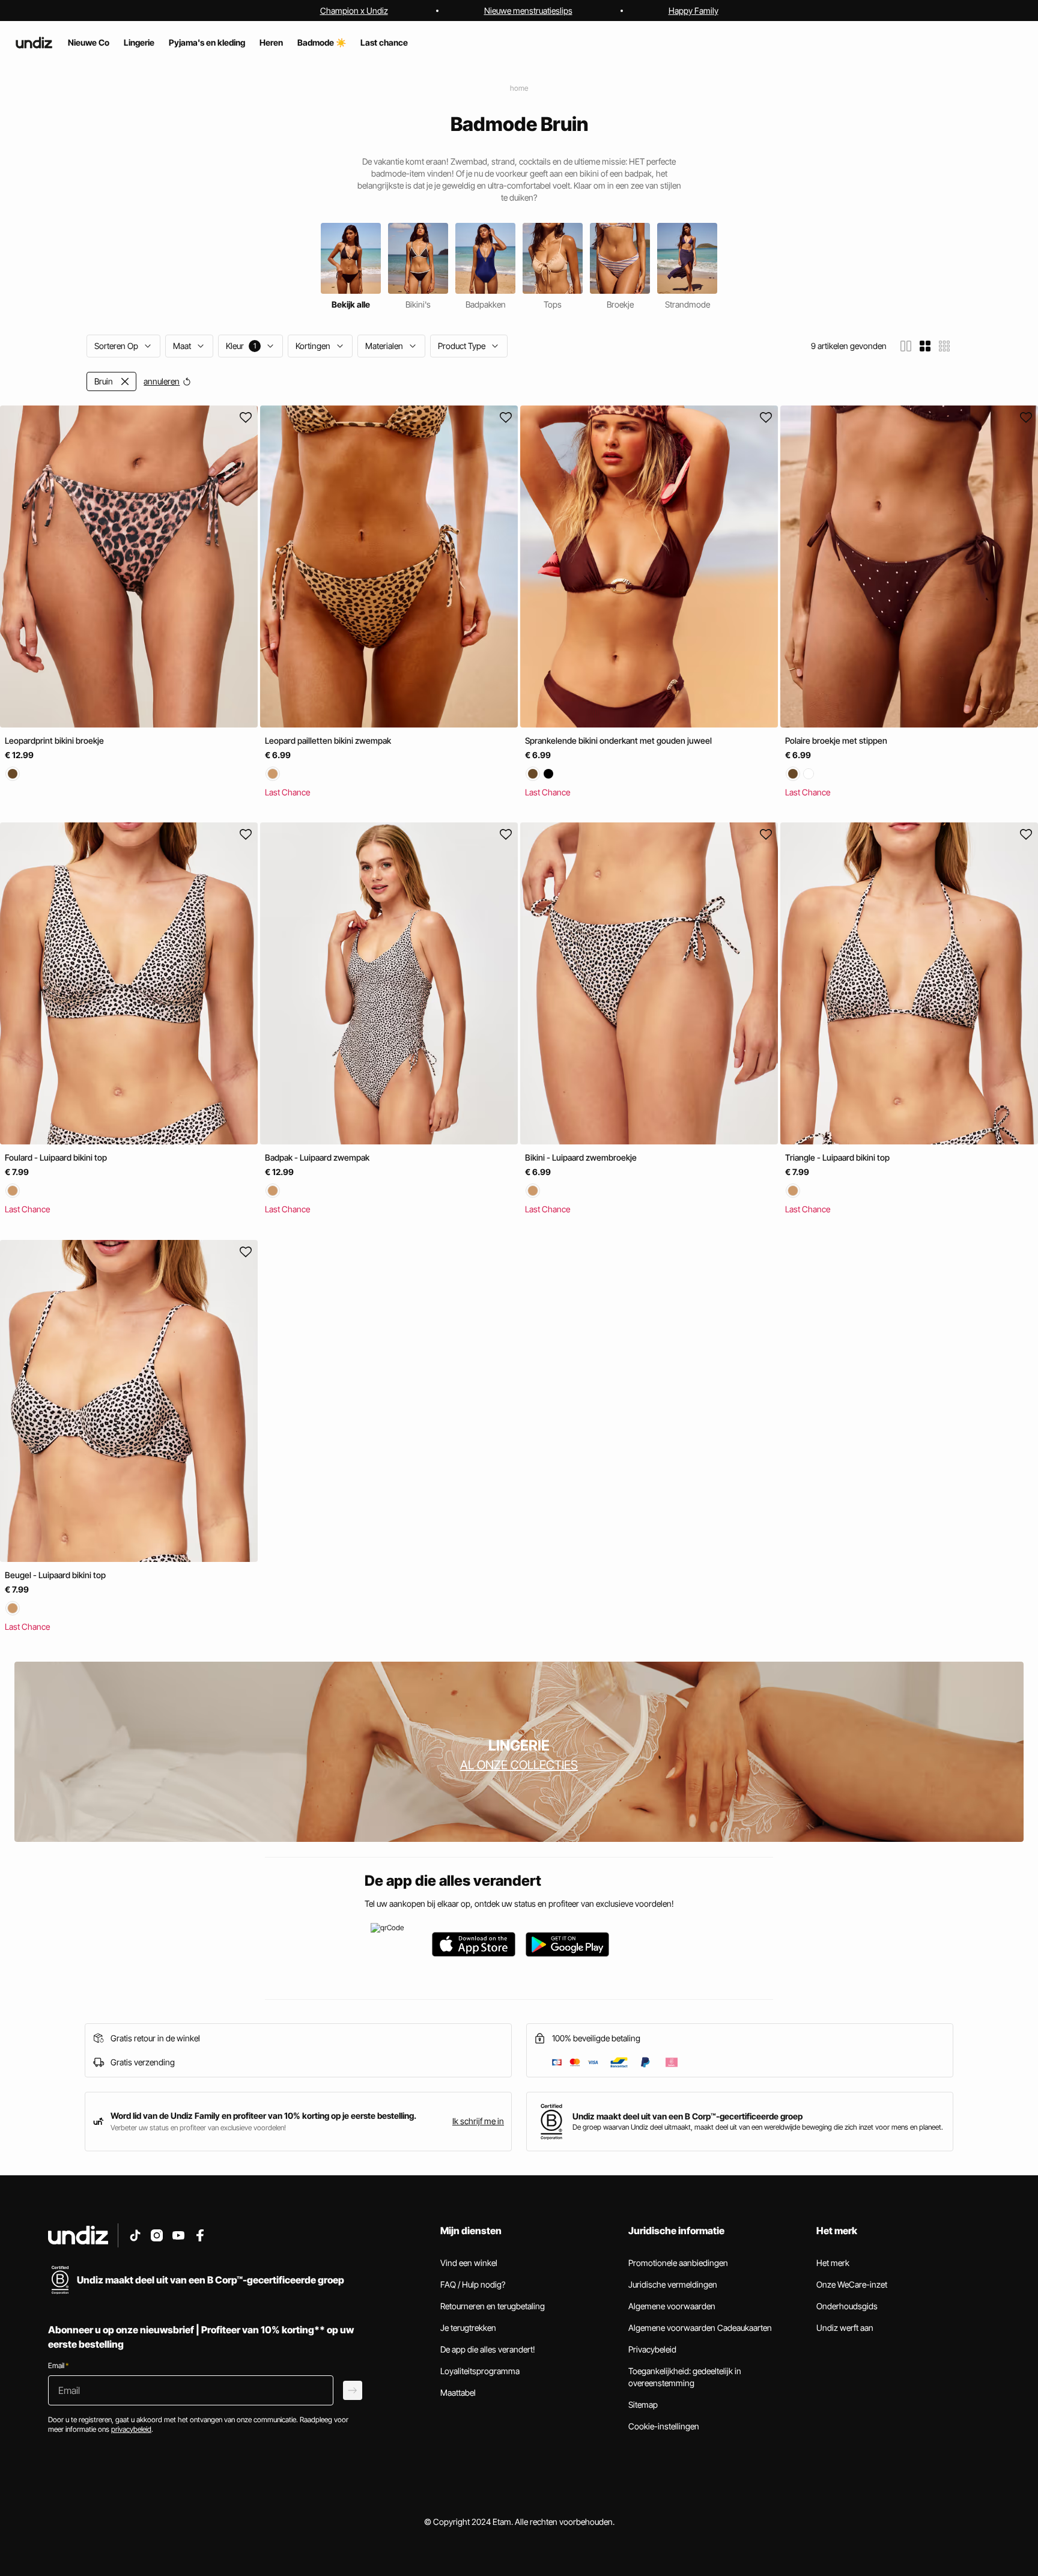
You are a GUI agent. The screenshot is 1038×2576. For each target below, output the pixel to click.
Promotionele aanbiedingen (678, 2263)
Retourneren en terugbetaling (493, 2306)
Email (58, 2365)
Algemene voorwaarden (672, 2306)
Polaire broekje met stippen (836, 740)
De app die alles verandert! (488, 2349)
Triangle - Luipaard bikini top (837, 1158)
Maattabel (458, 2392)
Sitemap (643, 2404)
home (519, 88)
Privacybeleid (652, 2349)
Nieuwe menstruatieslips (528, 11)
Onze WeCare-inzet (852, 2284)
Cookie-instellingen (664, 2426)
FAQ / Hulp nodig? (473, 2284)
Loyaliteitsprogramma (480, 2371)
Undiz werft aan (845, 2328)
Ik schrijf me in (478, 2121)
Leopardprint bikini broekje (54, 740)
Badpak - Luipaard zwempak (317, 1158)
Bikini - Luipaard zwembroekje (581, 1158)
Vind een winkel (469, 2263)
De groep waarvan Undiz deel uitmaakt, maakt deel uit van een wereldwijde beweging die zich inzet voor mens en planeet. (758, 2127)
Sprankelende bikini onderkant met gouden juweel (618, 740)
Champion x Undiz (354, 11)
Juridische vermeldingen (673, 2284)
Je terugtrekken (468, 2328)
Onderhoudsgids (847, 2306)
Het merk (833, 2263)
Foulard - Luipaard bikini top (56, 1158)
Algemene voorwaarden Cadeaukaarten (700, 2328)
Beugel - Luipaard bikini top (55, 1575)
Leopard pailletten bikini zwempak (328, 740)
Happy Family (694, 11)
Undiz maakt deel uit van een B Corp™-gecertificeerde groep (687, 2116)
